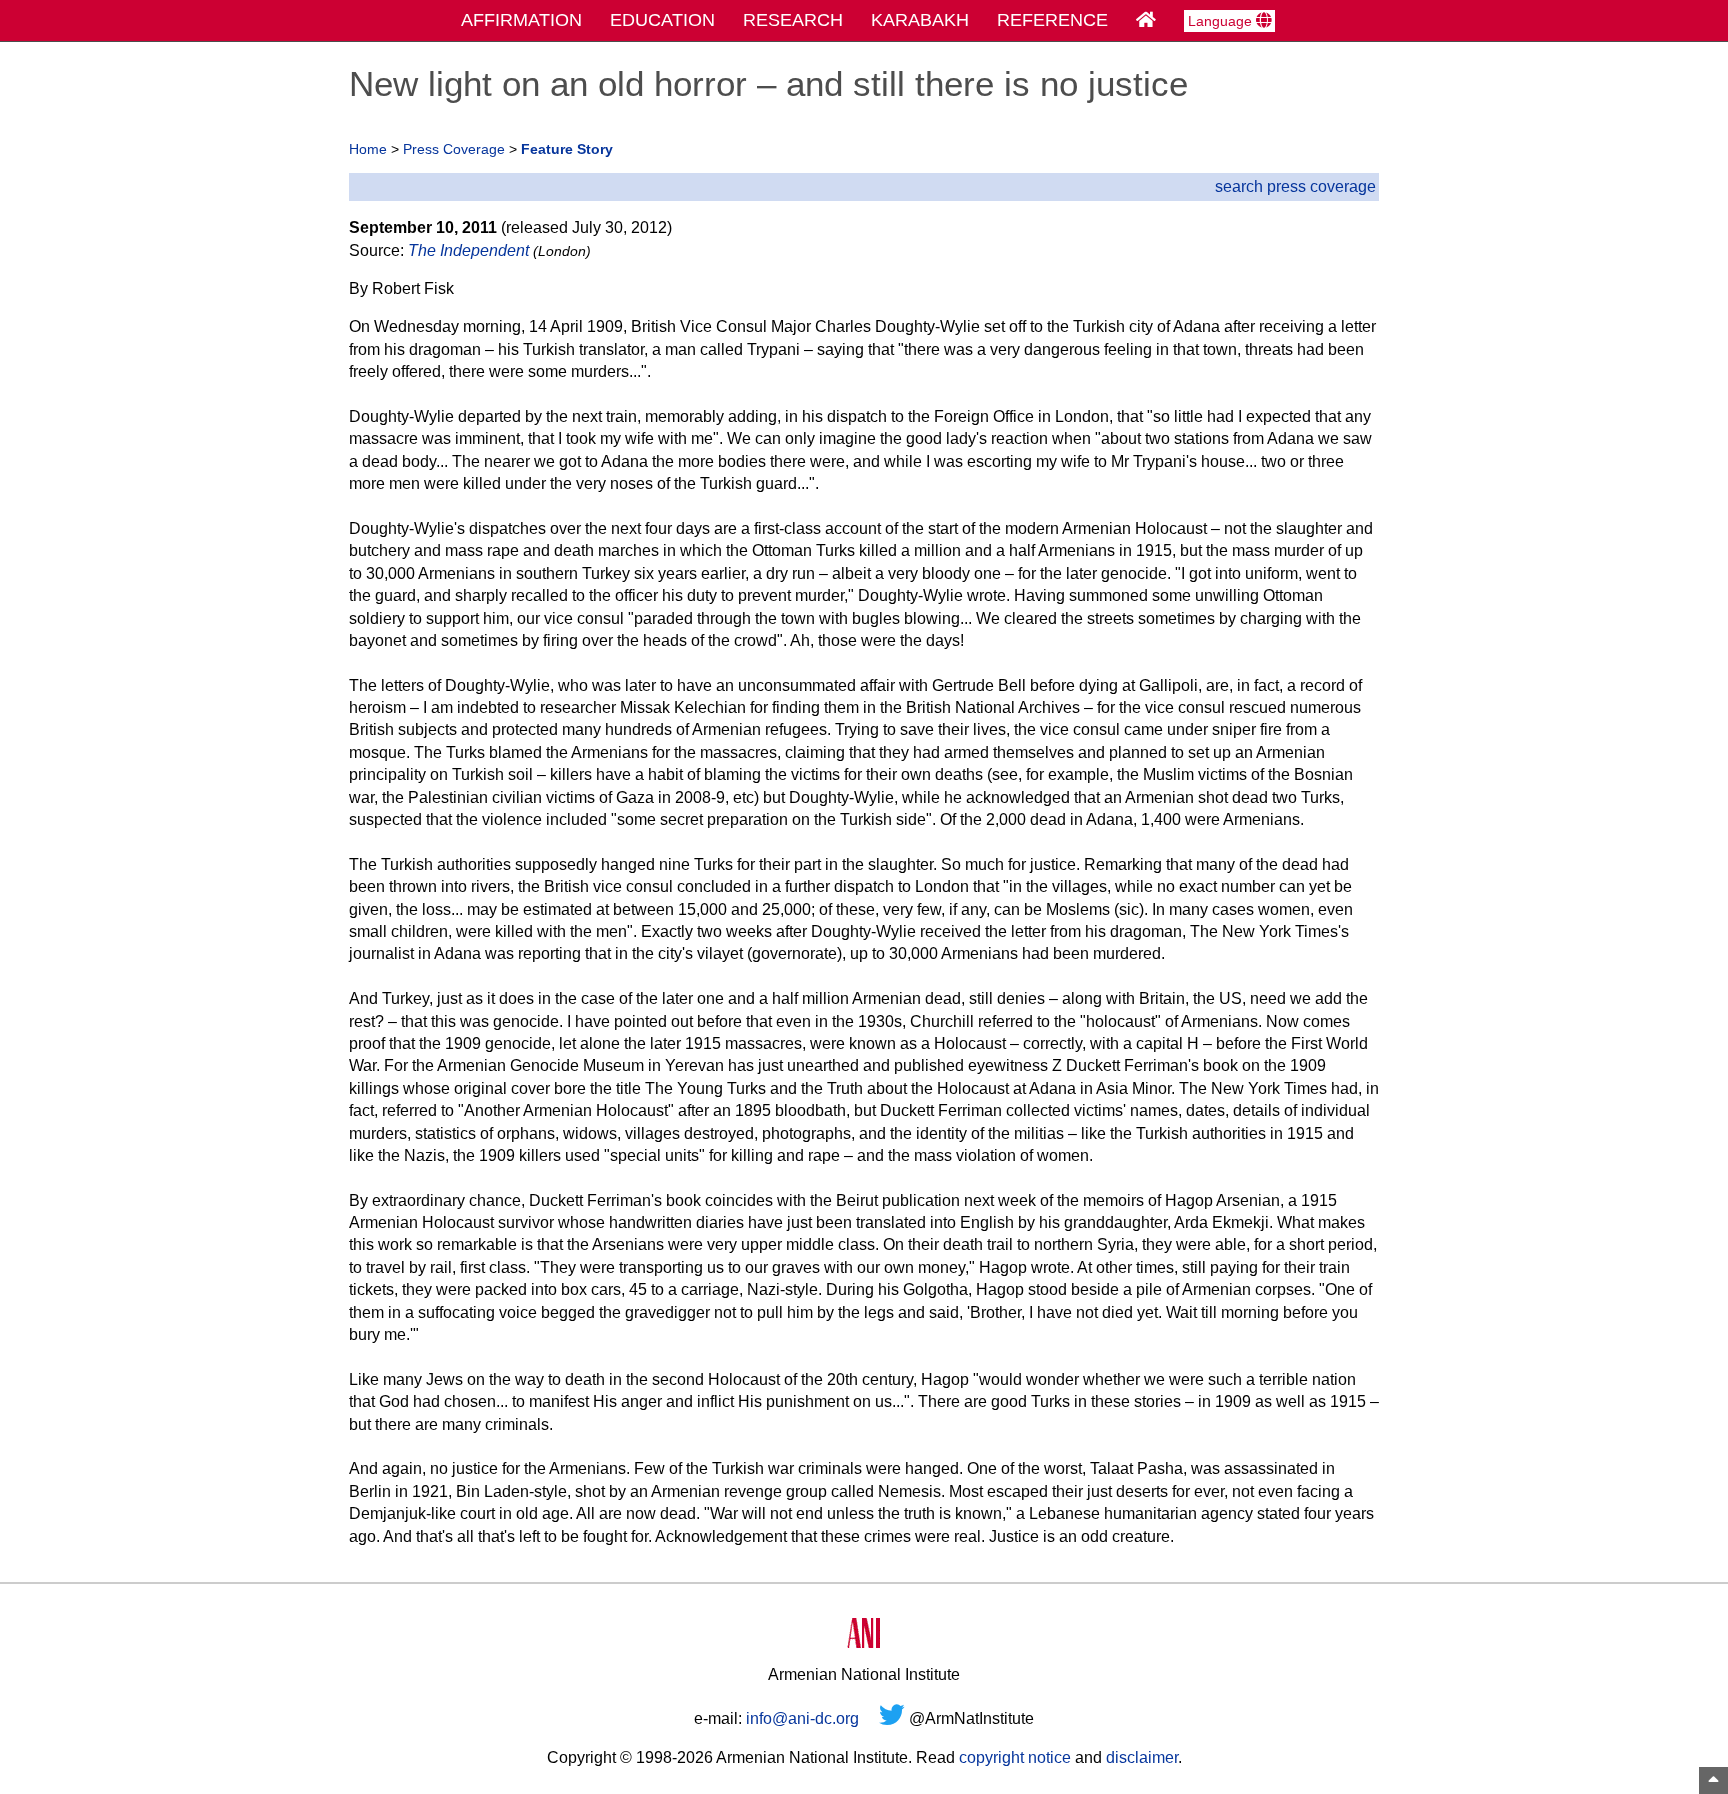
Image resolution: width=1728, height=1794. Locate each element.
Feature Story (567, 149)
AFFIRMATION (521, 20)
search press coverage (1295, 186)
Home (368, 149)
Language (1222, 21)
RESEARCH (793, 20)
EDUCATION (662, 20)
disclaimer (1142, 1757)
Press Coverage (454, 149)
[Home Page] (1146, 20)
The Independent (468, 250)
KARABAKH (920, 20)
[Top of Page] (1713, 1780)
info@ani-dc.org (802, 1718)
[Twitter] (892, 1718)
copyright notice (1015, 1757)
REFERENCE (1052, 20)
